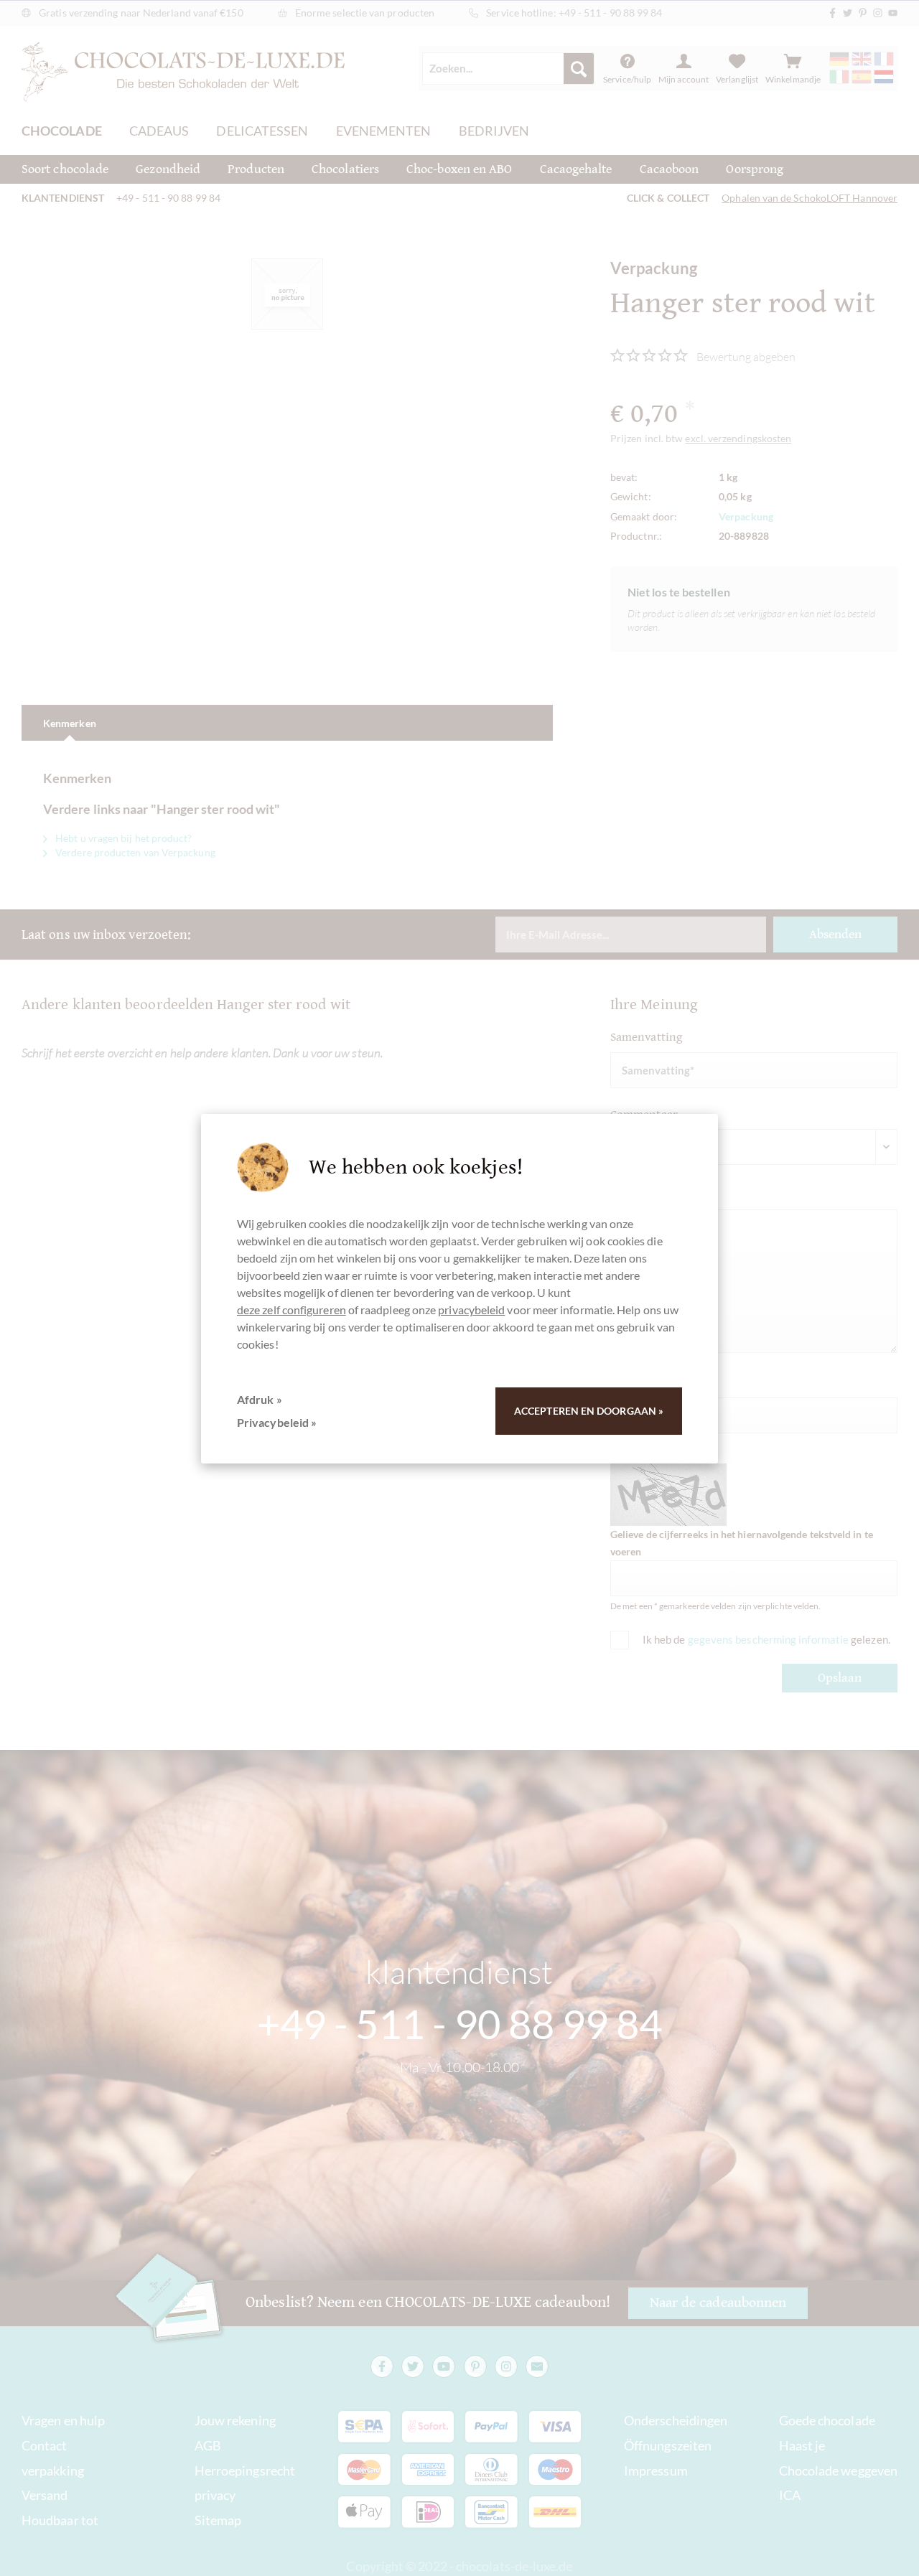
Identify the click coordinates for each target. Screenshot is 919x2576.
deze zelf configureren (291, 1310)
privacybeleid (471, 1310)
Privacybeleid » (277, 1422)
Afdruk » (260, 1399)
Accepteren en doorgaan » (589, 1411)
